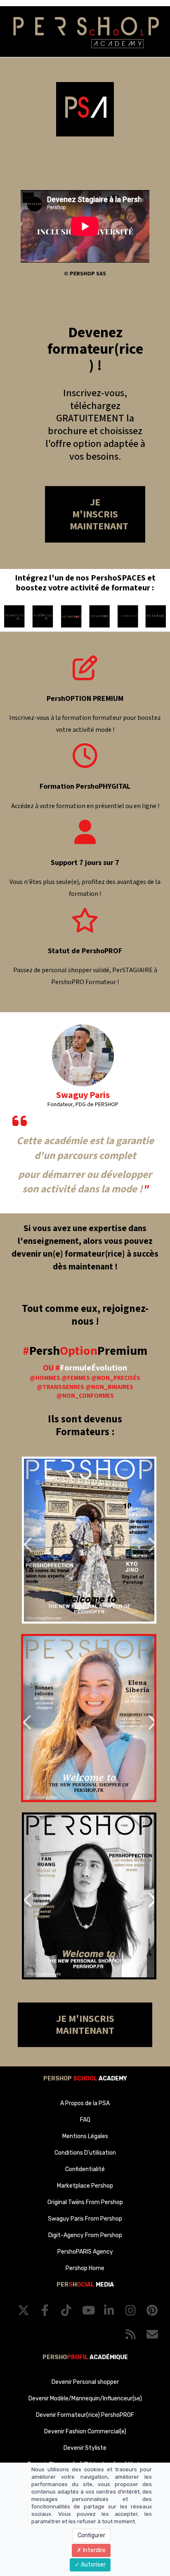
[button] (34, 1540)
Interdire (94, 2550)
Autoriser (93, 2565)
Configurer (91, 2535)
